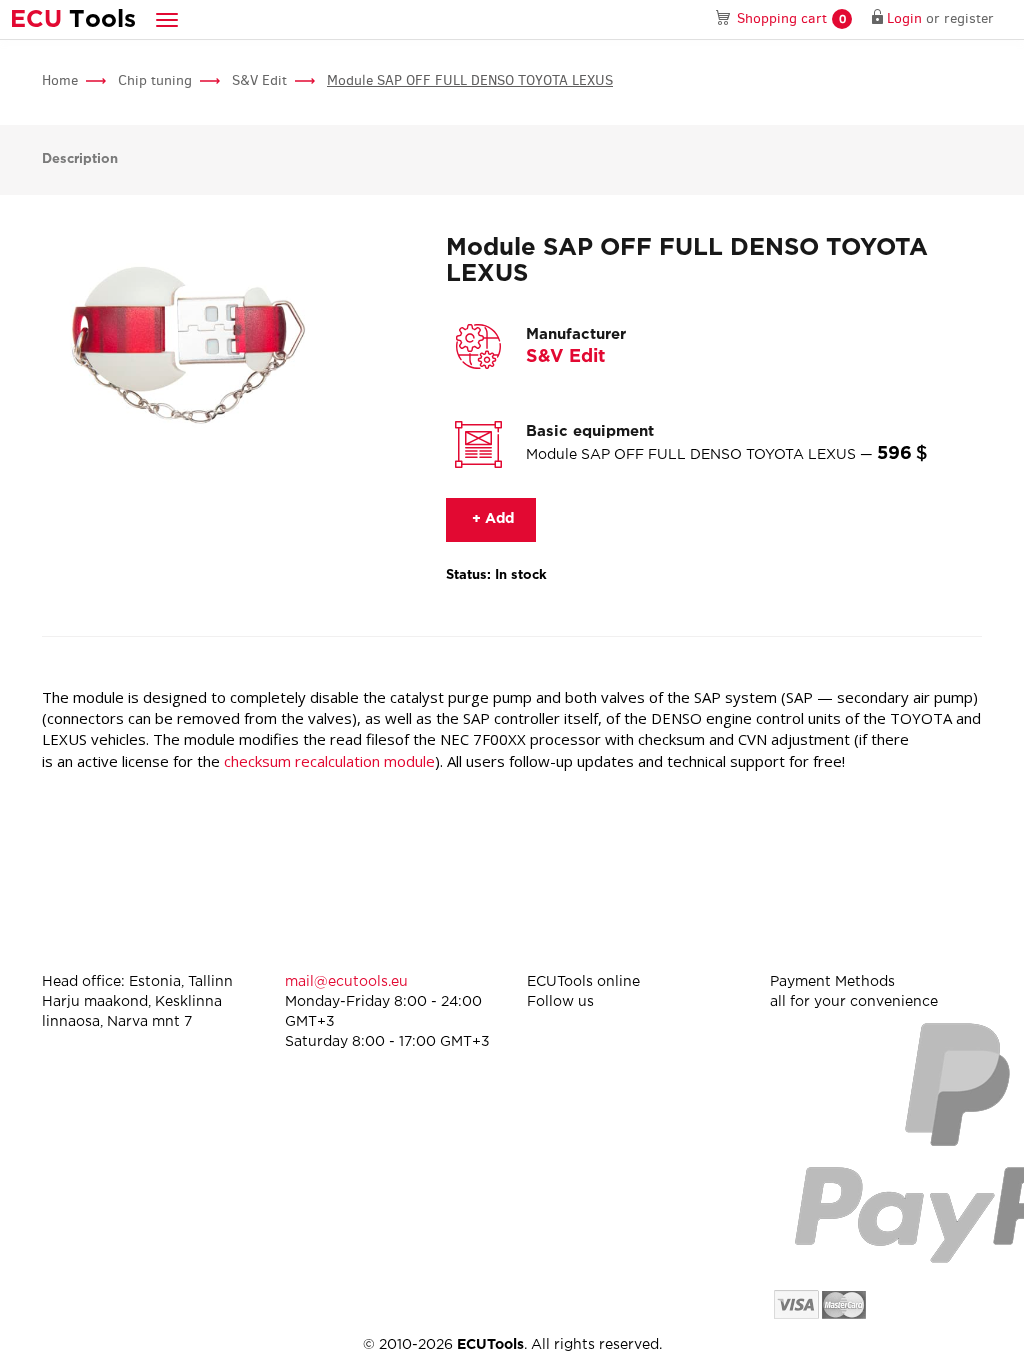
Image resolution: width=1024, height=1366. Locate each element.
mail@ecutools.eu (346, 982)
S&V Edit (259, 80)
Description (80, 159)
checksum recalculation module (329, 761)
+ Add (491, 519)
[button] (167, 19)
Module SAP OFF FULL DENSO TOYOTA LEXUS (470, 80)
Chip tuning (155, 80)
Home (60, 80)
